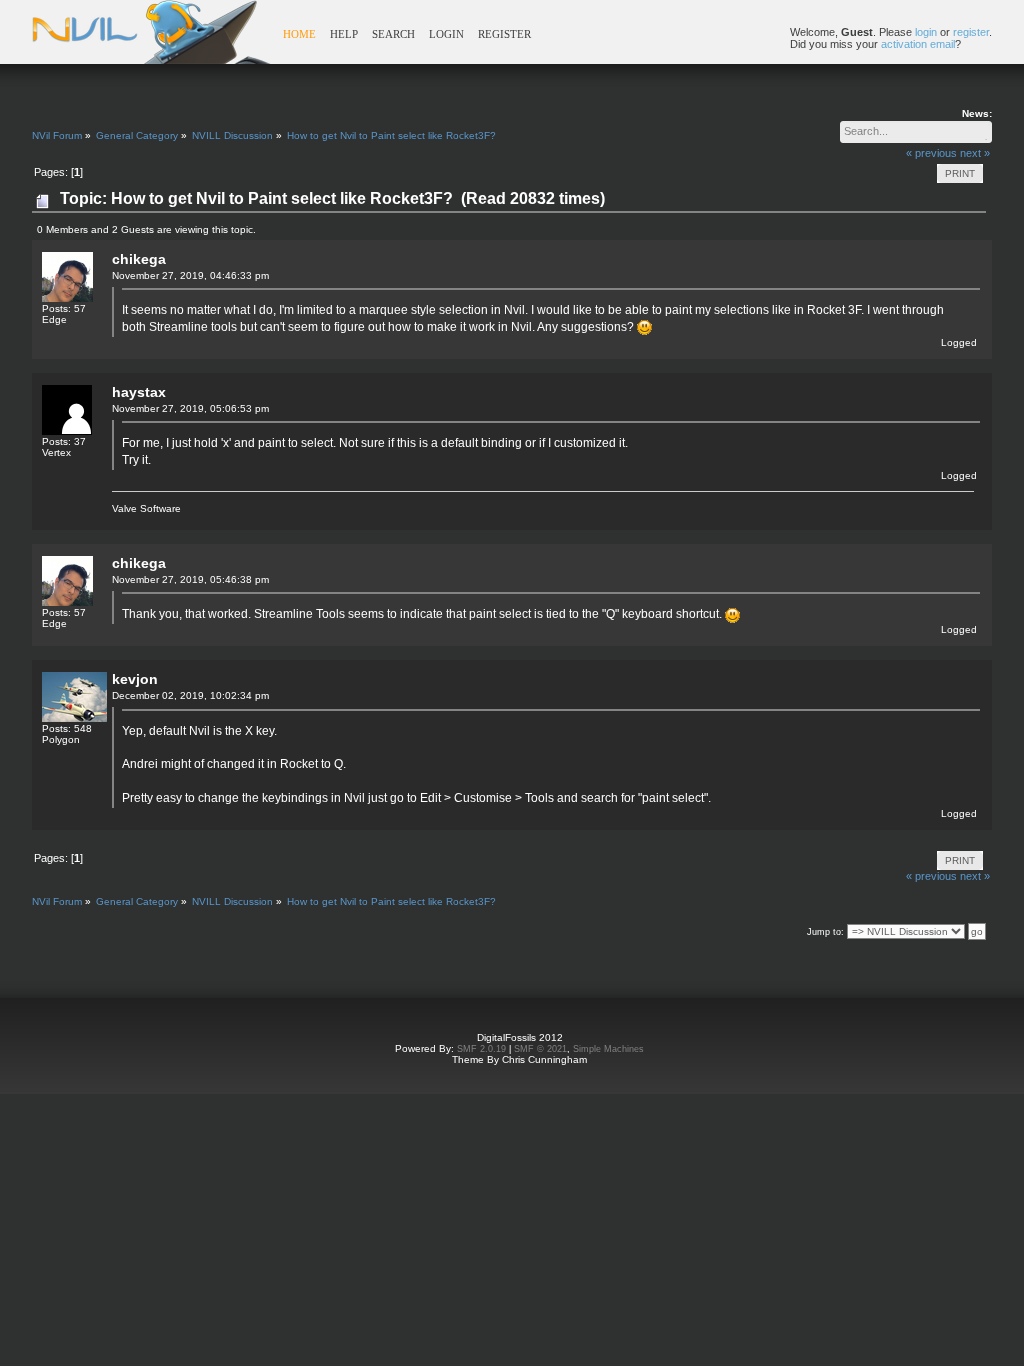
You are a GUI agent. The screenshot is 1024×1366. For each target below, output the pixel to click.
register (971, 32)
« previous (931, 153)
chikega (139, 259)
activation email (918, 44)
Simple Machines (608, 1049)
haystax (139, 392)
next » (975, 153)
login (926, 32)
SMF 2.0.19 (481, 1049)
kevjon (135, 679)
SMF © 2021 (540, 1049)
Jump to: (825, 932)
